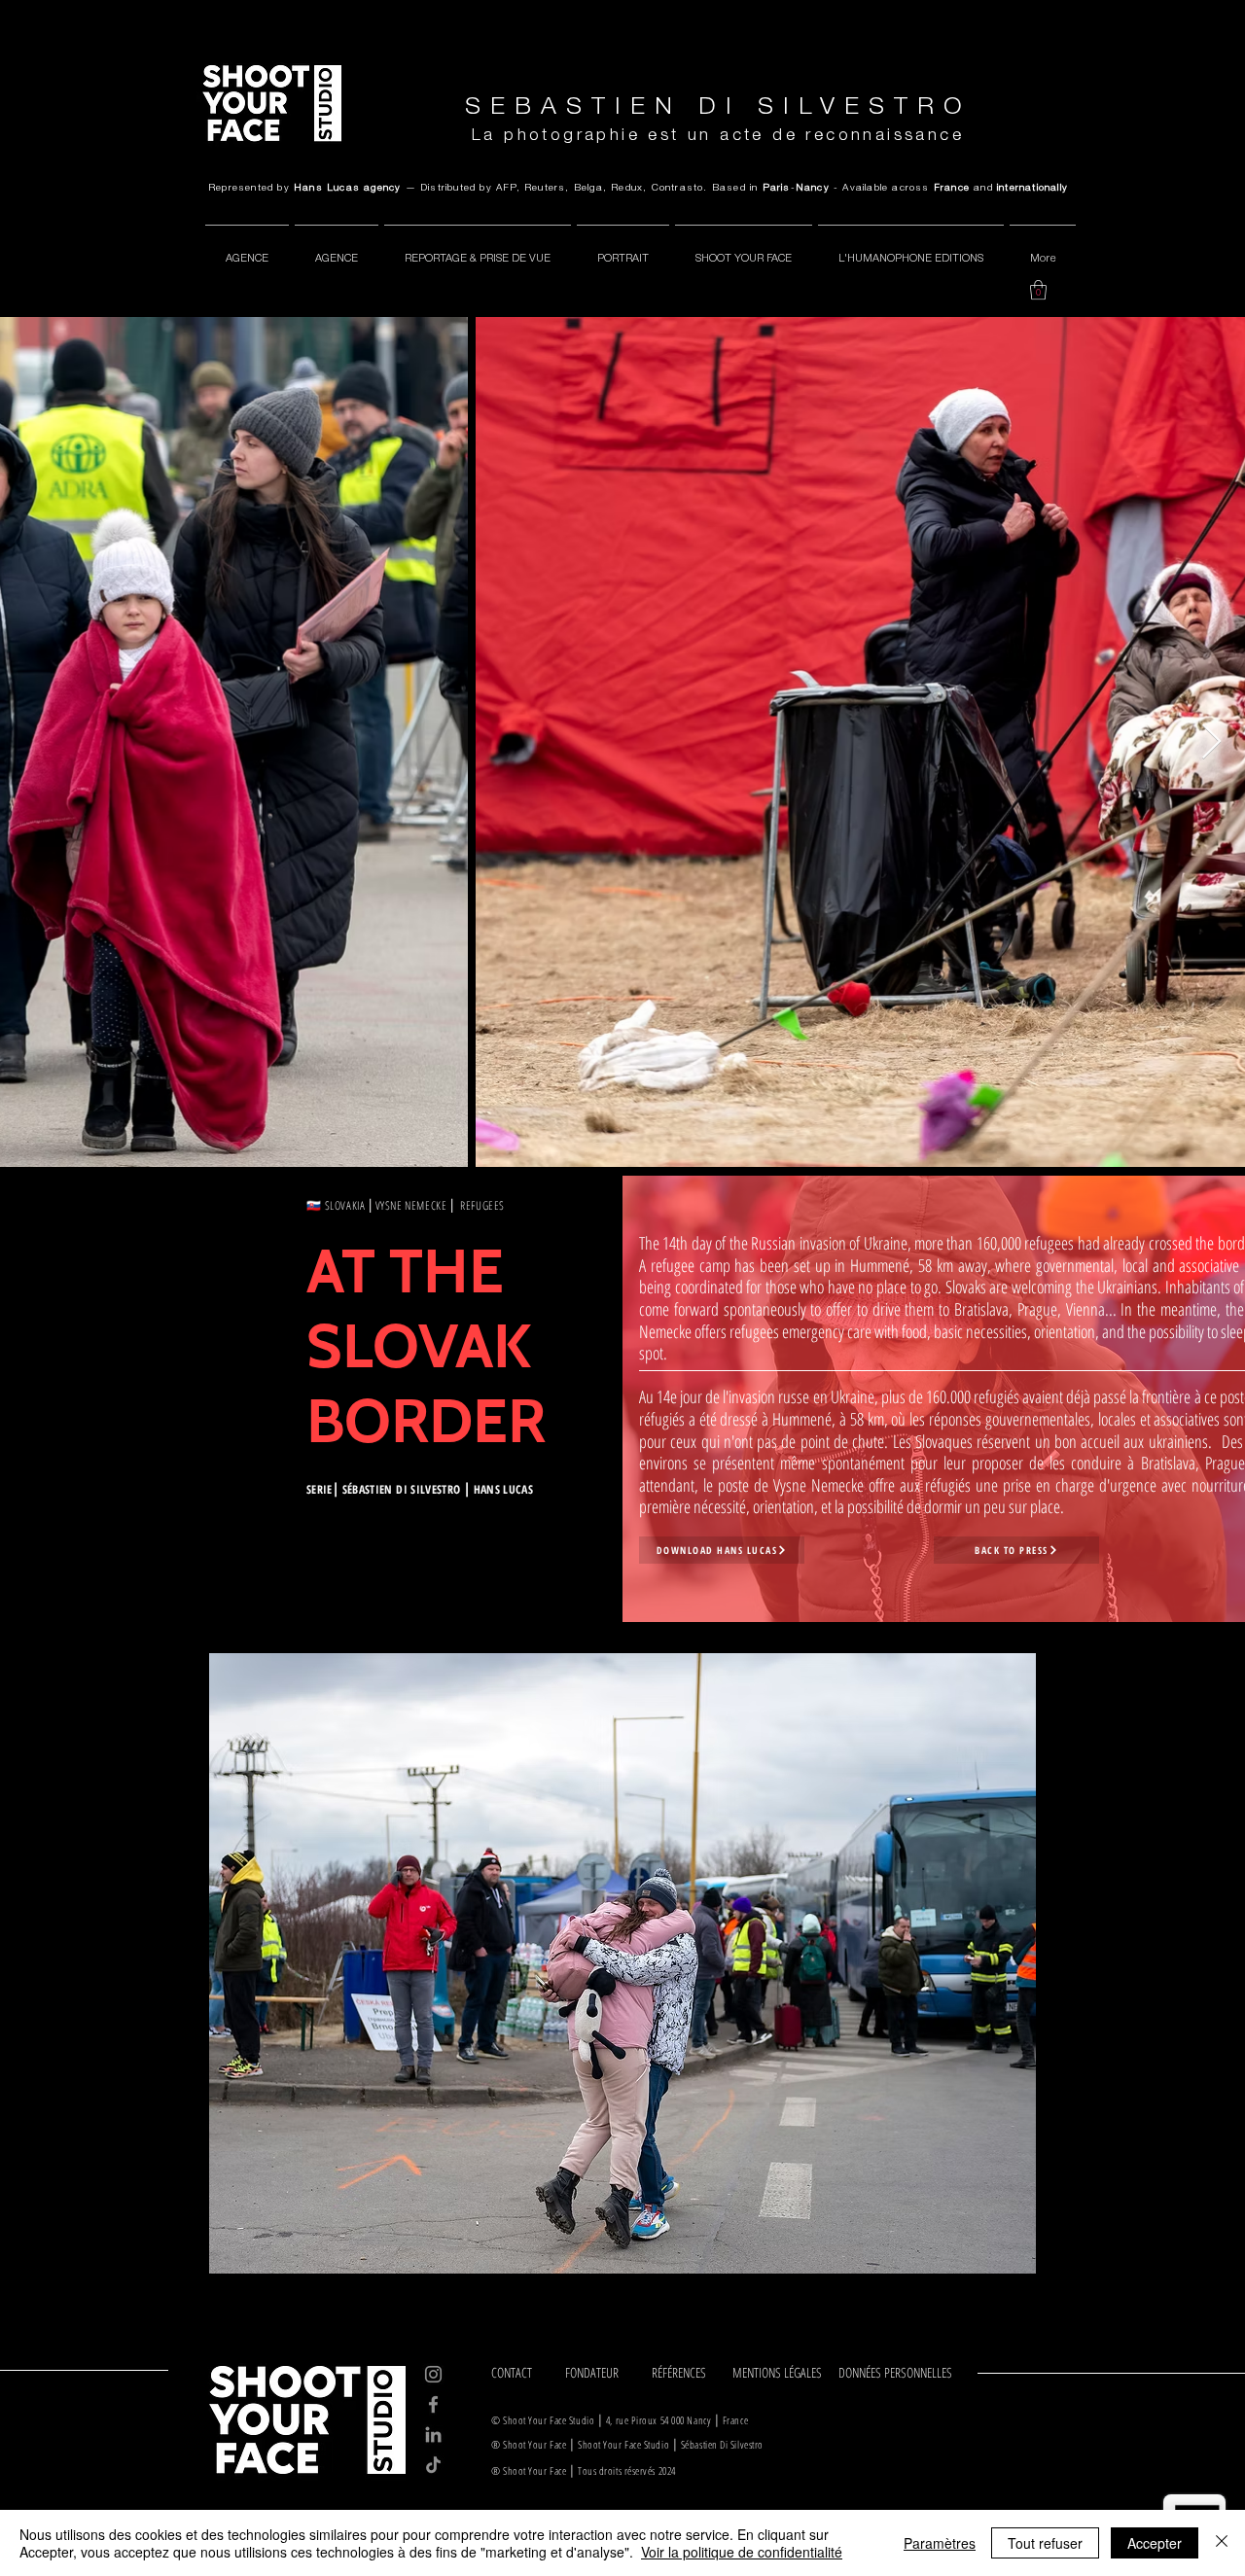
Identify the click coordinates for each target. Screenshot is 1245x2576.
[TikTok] (433, 2465)
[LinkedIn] (433, 2435)
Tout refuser (1045, 2543)
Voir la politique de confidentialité (742, 2552)
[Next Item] (1211, 742)
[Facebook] (433, 2404)
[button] (1038, 290)
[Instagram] (433, 2374)
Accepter (1155, 2543)
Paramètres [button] (940, 2543)
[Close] (1222, 2543)
